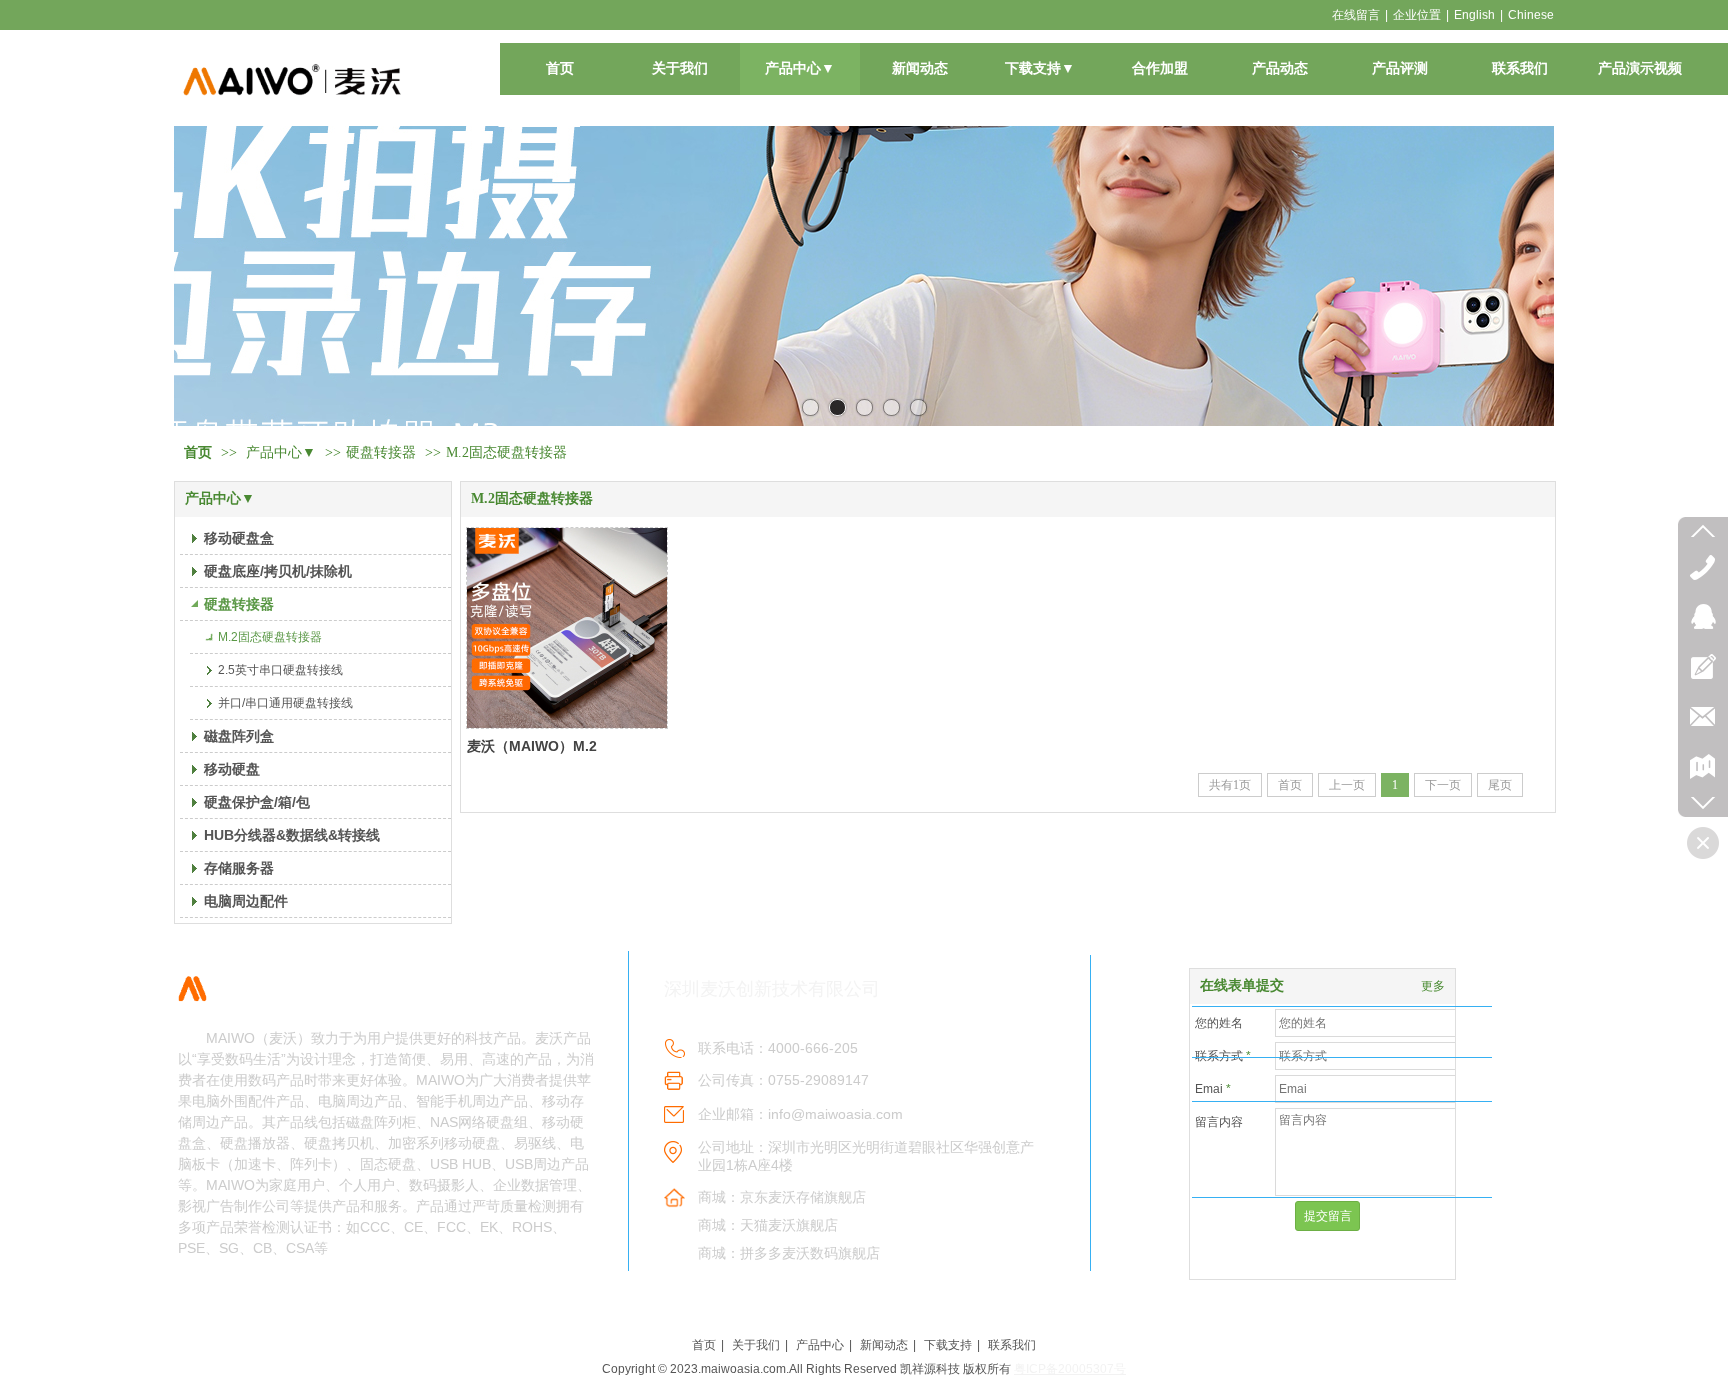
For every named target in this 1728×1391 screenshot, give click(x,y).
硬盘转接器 (381, 452)
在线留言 (1356, 15)
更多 (1433, 986)
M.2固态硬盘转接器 (506, 452)
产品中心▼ (281, 452)
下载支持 (948, 1345)
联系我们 (1012, 1345)
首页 (198, 452)
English (1474, 15)
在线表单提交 (1242, 985)
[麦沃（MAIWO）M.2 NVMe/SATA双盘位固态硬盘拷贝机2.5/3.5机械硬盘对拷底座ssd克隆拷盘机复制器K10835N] (567, 628)
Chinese (1531, 15)
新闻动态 (884, 1345)
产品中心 (820, 1345)
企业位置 (1417, 15)
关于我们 (756, 1345)
